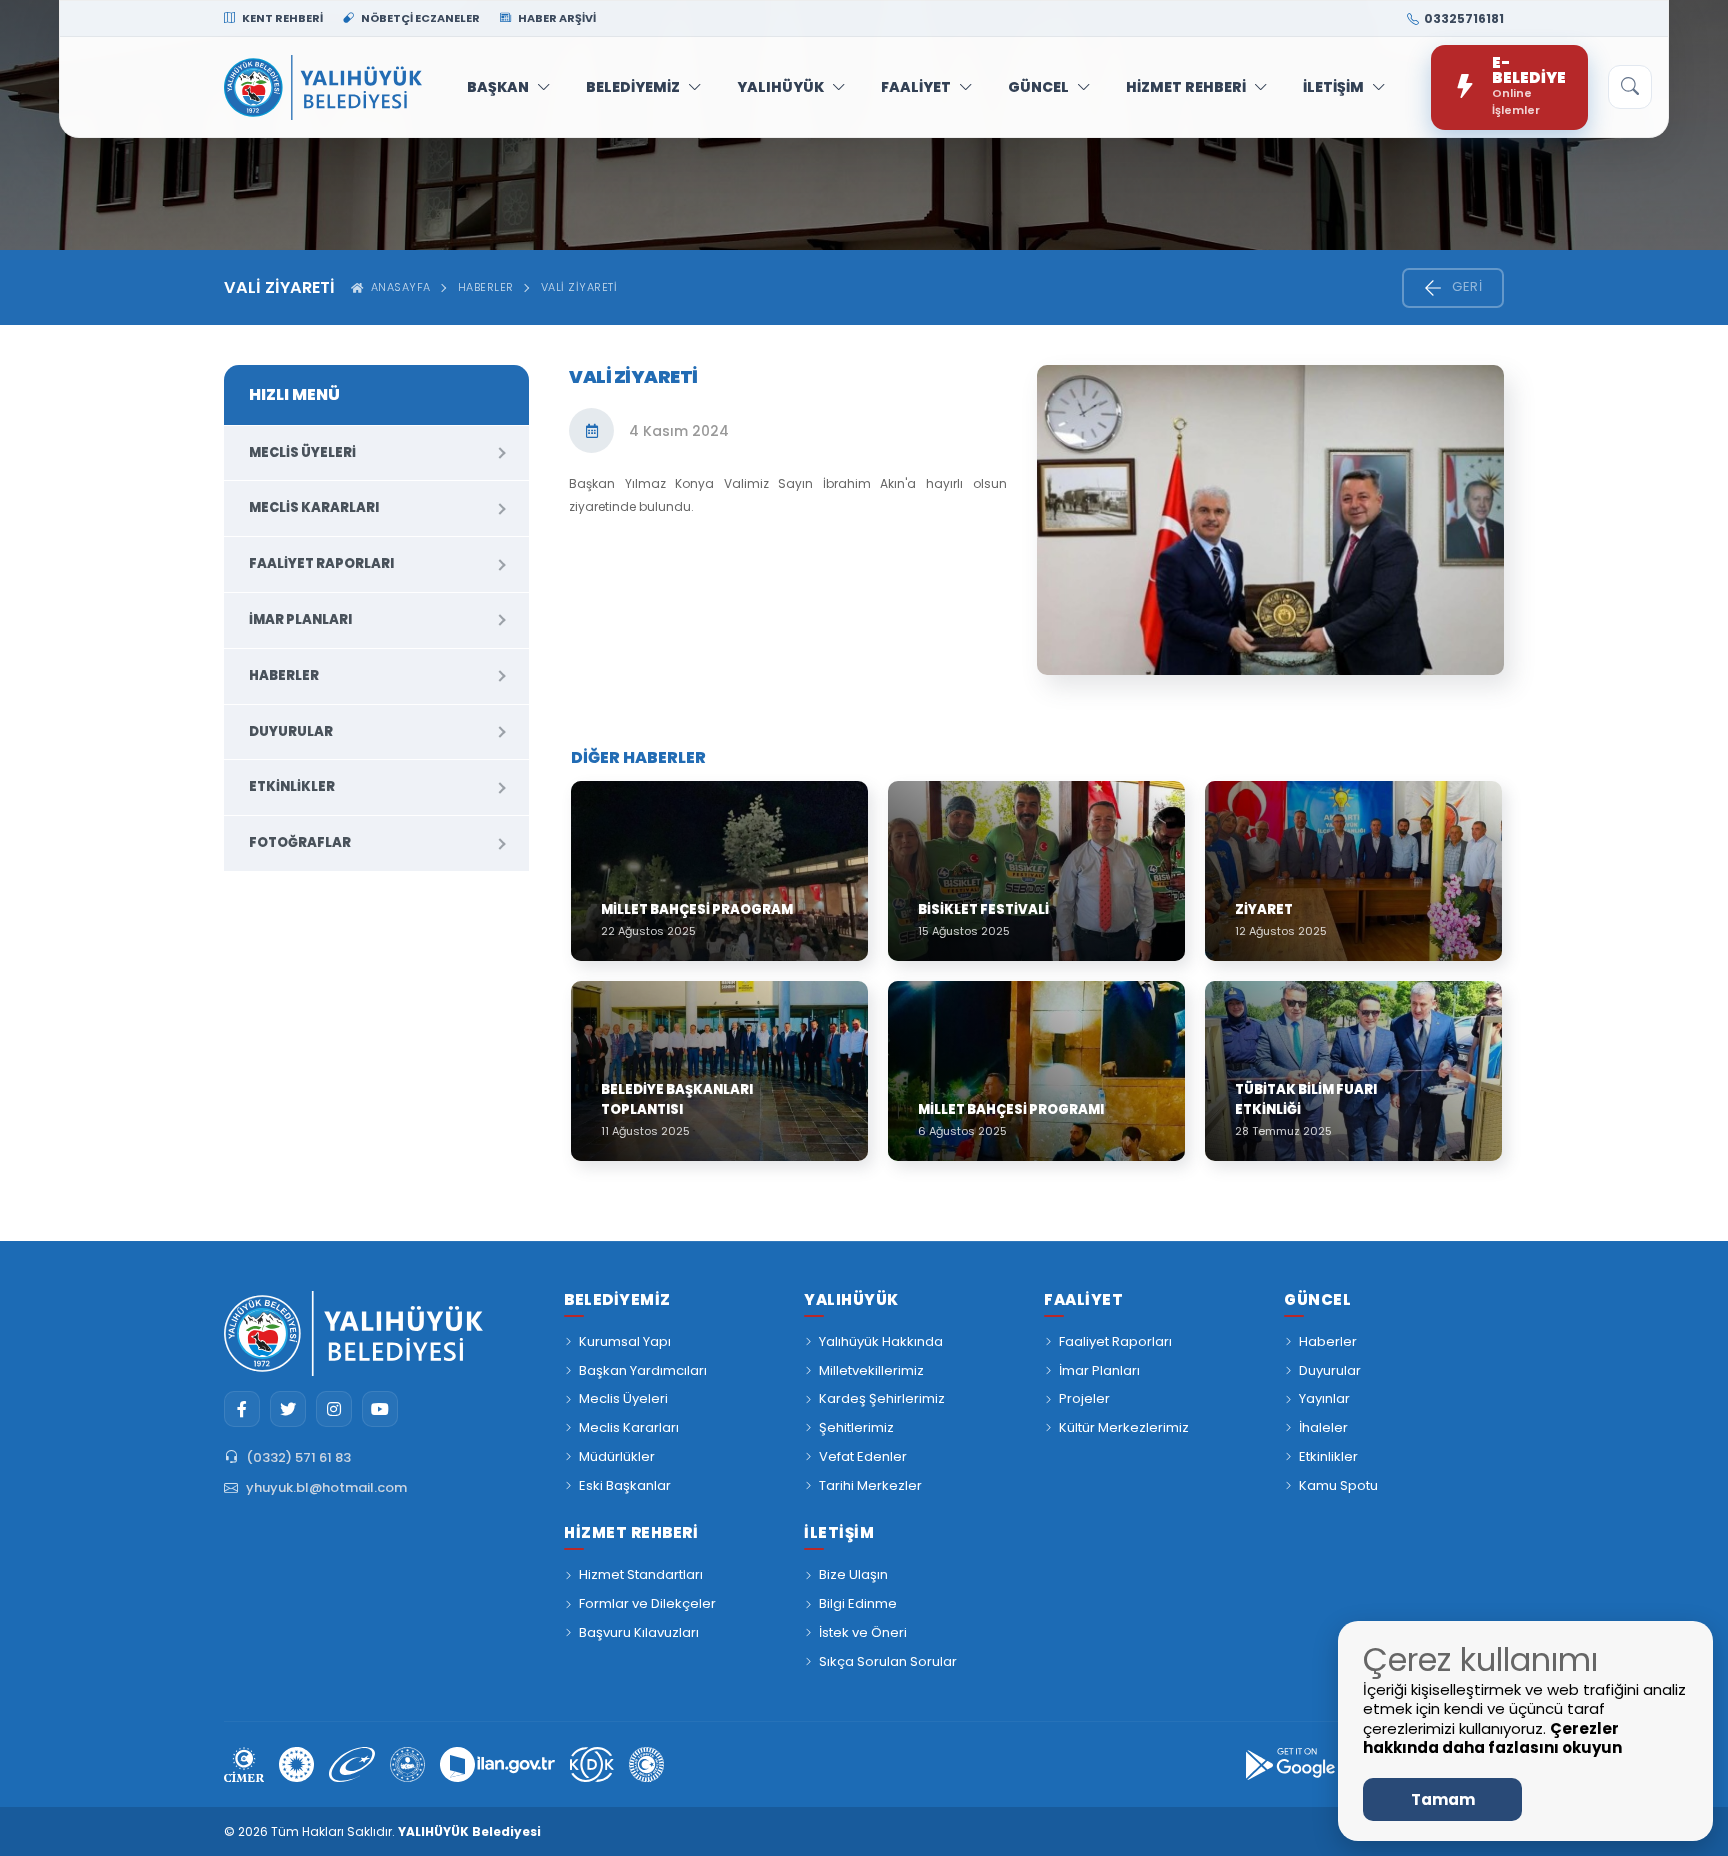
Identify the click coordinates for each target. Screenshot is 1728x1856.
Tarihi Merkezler (870, 1485)
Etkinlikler (292, 786)
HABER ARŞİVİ (556, 18)
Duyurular (291, 731)
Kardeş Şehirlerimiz (882, 1398)
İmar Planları (300, 619)
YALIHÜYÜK (780, 87)
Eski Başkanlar (625, 1485)
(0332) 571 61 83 (298, 1457)
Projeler (1084, 1398)
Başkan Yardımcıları (643, 1370)
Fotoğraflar (300, 842)
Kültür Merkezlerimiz (1124, 1427)
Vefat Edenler (863, 1456)
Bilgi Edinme (858, 1603)
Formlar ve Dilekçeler (647, 1603)
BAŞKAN (498, 87)
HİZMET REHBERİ (1186, 87)
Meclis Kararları (314, 507)
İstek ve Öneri (863, 1632)
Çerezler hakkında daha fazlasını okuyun (1492, 1738)
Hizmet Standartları (641, 1574)
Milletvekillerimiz (871, 1370)
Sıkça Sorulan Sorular (888, 1661)
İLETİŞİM (1333, 87)
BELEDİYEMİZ (633, 87)
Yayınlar (1324, 1398)
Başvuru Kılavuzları (639, 1632)
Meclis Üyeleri (302, 452)
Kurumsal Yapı (625, 1341)
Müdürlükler (617, 1456)
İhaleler (1323, 1427)
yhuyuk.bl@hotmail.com (326, 1487)
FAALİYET (916, 87)
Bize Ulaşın (853, 1574)
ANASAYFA (397, 287)
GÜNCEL (1038, 87)
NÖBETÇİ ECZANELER (419, 18)
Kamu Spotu (1338, 1485)
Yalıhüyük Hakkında (881, 1341)
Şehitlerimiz (856, 1427)
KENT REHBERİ (281, 18)
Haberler (486, 287)
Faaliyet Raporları (321, 563)
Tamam (1443, 1799)
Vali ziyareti (579, 287)
